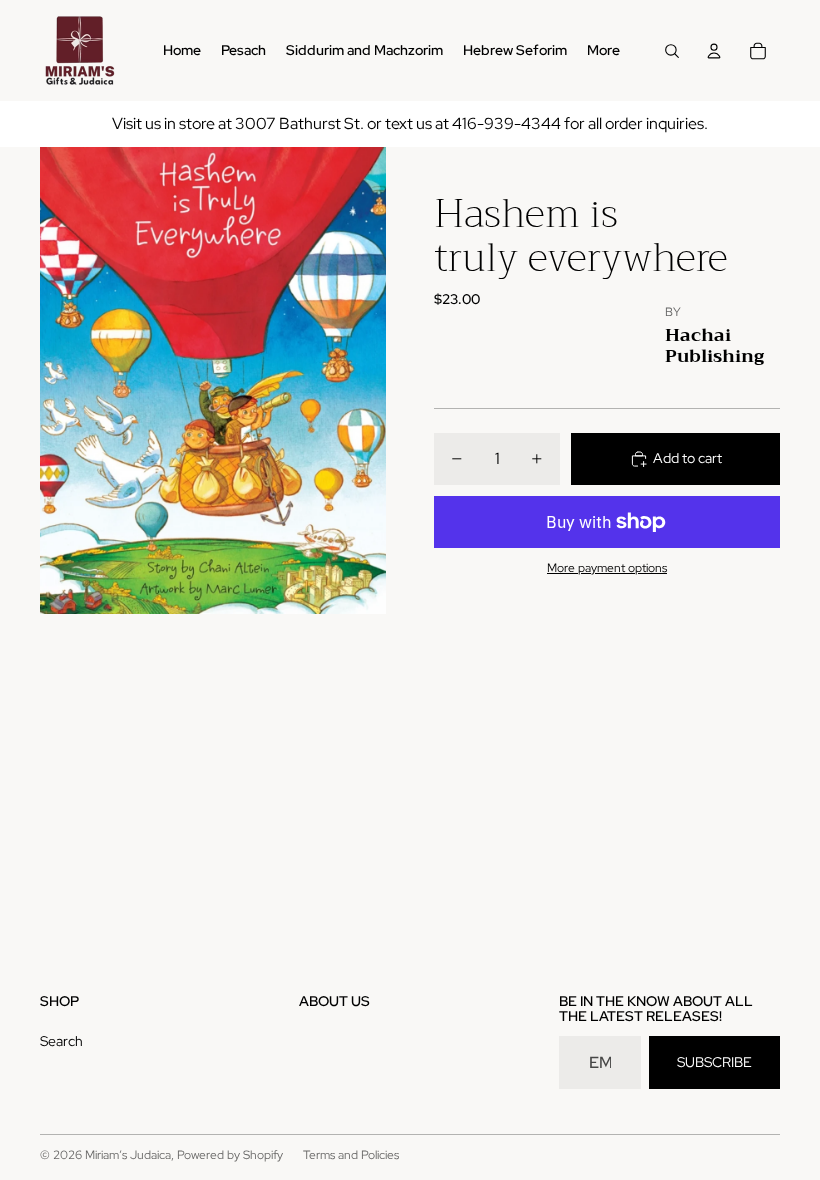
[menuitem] (603, 51)
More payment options (607, 568)
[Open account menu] (714, 51)
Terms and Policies (351, 1155)
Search (61, 1041)
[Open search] (672, 51)
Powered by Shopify (230, 1155)
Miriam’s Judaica (128, 1155)
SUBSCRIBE (714, 1062)
